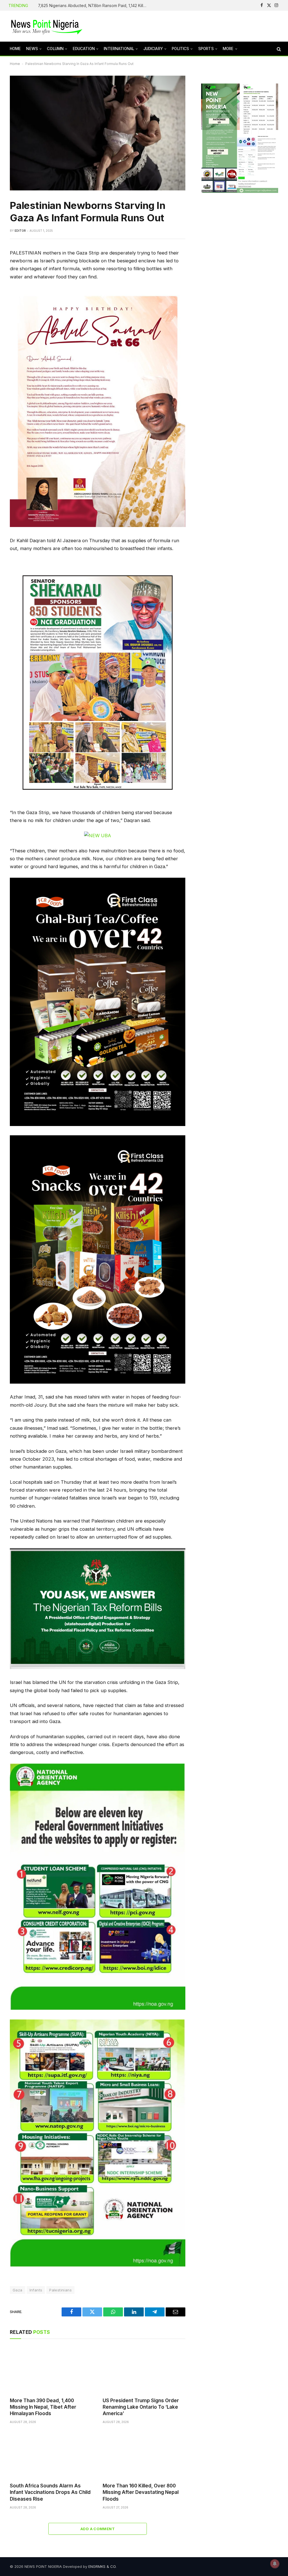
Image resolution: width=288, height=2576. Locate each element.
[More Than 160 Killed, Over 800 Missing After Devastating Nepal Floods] (144, 2455)
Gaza (18, 2290)
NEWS (32, 49)
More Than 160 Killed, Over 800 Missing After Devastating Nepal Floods (141, 2492)
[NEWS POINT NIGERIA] (47, 26)
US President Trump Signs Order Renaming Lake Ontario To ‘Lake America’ (141, 2407)
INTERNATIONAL (119, 49)
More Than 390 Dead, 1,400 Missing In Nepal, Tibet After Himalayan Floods (43, 2407)
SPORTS (206, 49)
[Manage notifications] (275, 2564)
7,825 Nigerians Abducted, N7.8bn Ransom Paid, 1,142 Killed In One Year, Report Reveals (94, 5)
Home (15, 64)
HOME (15, 49)
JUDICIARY (153, 49)
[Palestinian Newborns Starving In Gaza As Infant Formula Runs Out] (98, 133)
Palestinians (60, 2290)
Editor (20, 231)
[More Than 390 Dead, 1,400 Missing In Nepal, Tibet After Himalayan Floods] (51, 2369)
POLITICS (180, 49)
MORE (228, 49)
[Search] (278, 49)
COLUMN (55, 49)
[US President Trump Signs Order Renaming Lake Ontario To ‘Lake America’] (144, 2369)
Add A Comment (98, 2529)
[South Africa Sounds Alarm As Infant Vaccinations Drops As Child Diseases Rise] (51, 2455)
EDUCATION (84, 49)
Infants (36, 2290)
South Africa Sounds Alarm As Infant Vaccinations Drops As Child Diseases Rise (50, 2492)
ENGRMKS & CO (102, 2566)
